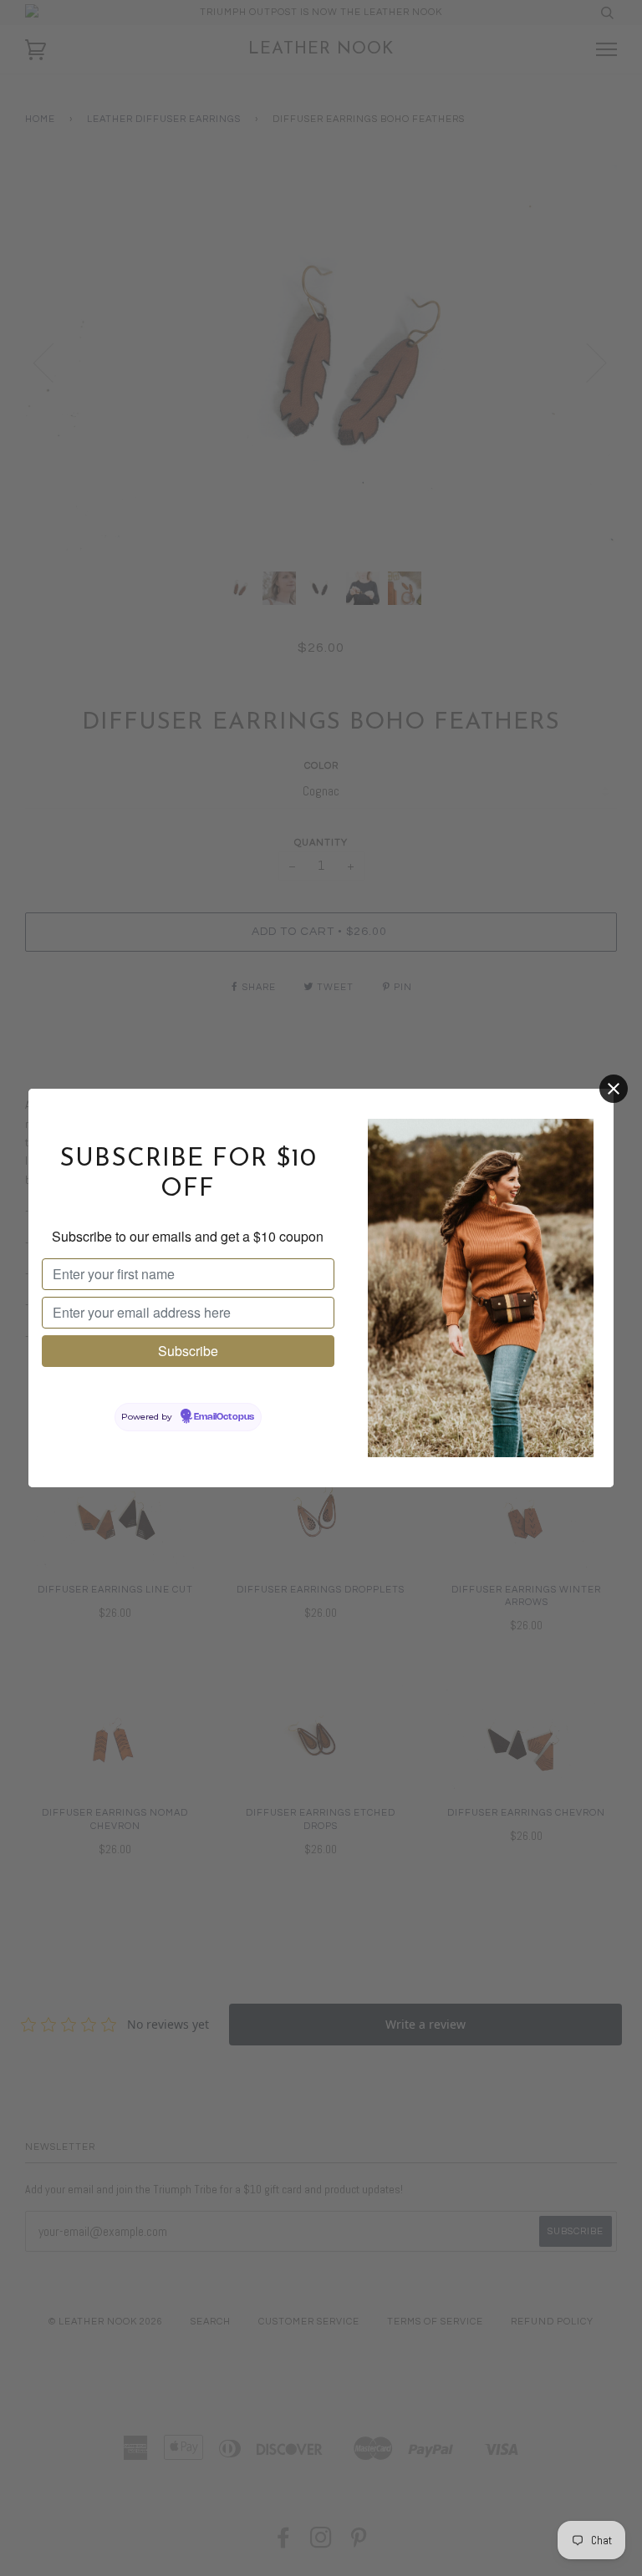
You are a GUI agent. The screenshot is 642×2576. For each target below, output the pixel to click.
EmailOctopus (224, 1417)
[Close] (614, 1089)
